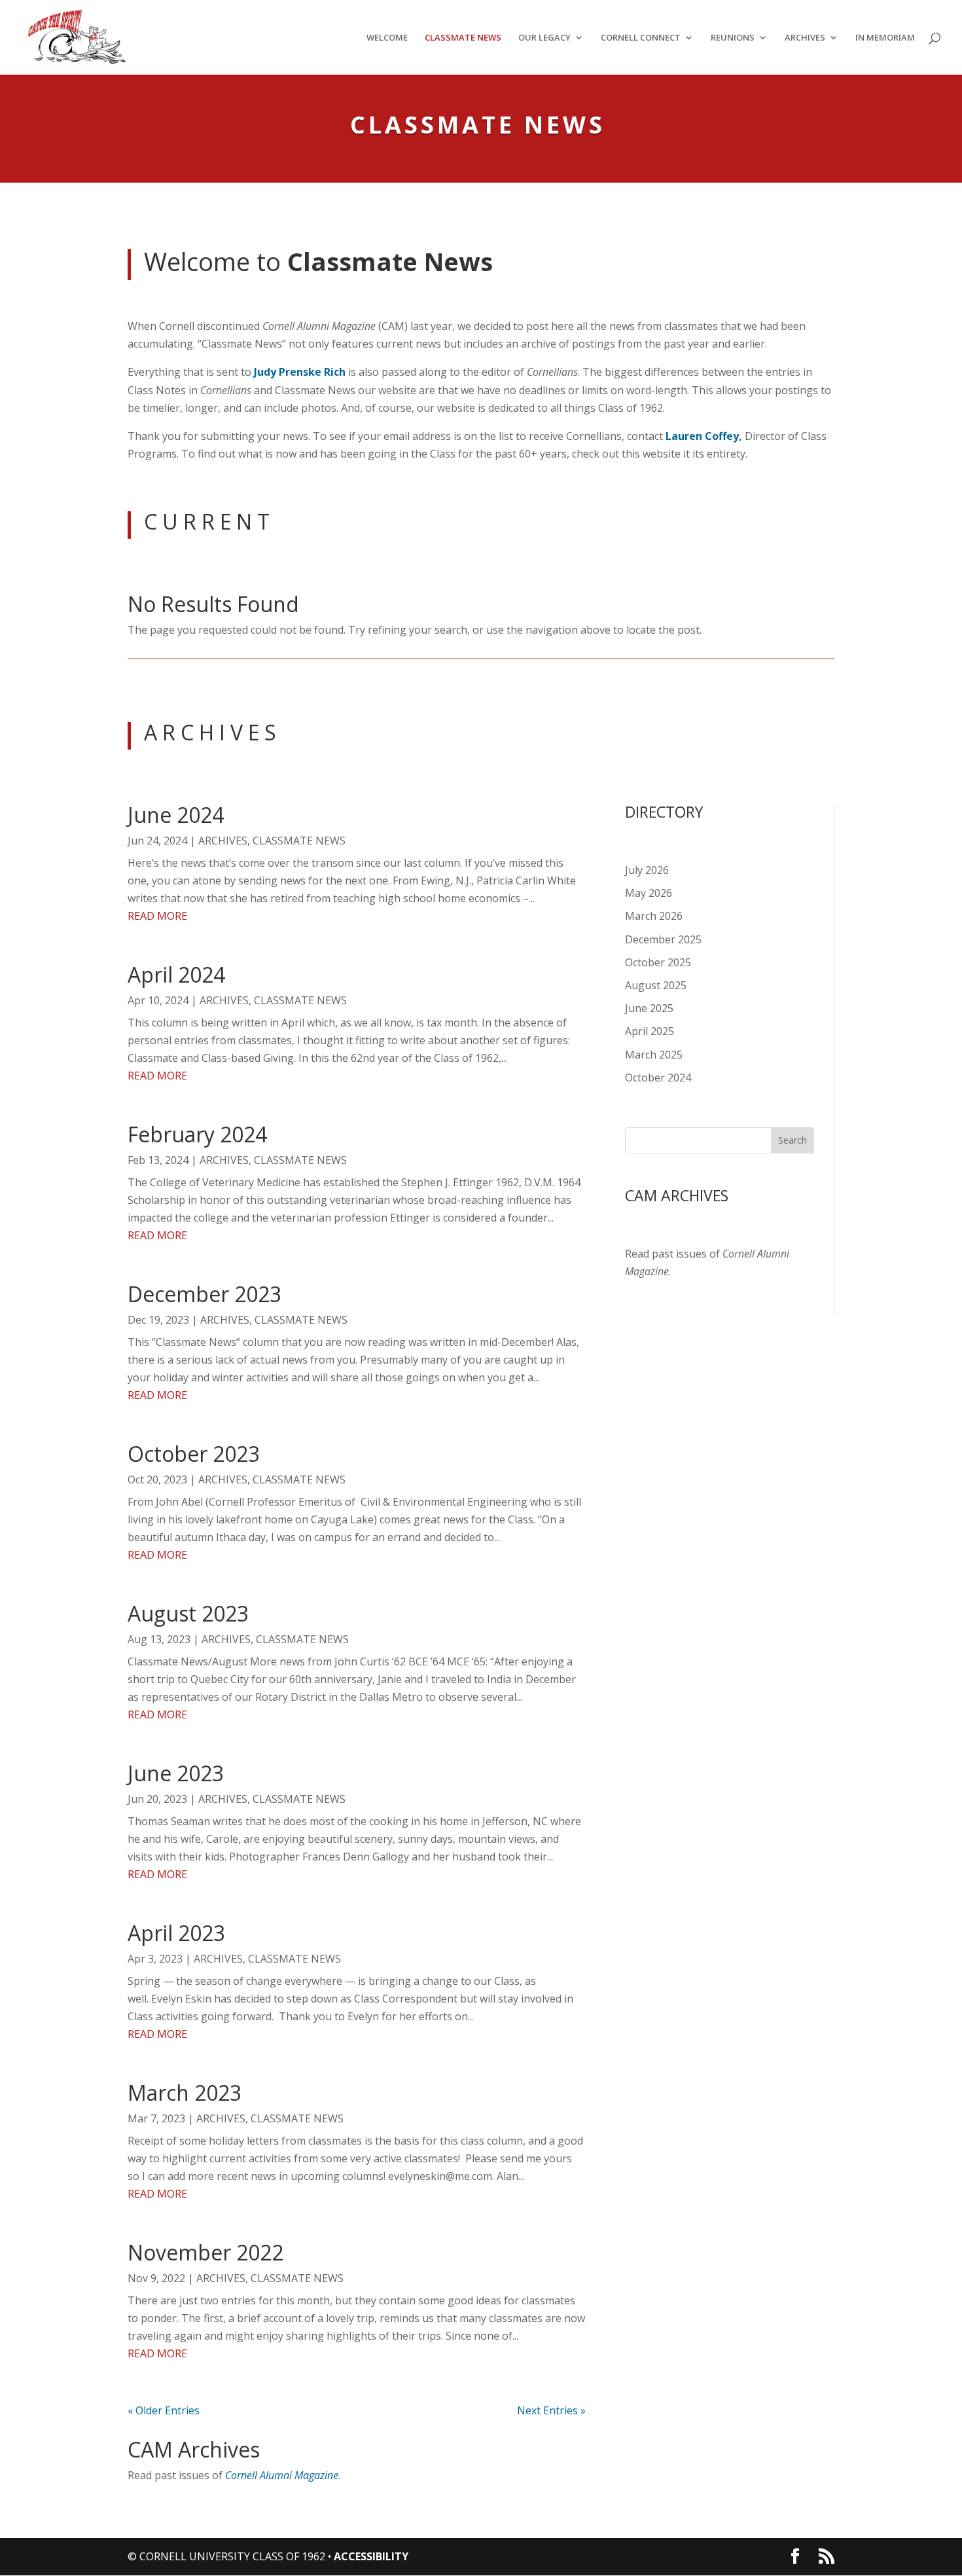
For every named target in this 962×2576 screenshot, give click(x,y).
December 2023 (205, 1294)
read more (157, 916)
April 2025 (650, 1031)
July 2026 (647, 870)
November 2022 (205, 2252)
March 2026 (654, 916)
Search (793, 1140)
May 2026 (649, 893)
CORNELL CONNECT (641, 38)
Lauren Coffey (702, 436)
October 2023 (194, 1454)
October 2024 (658, 1078)
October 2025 (658, 962)
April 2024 (176, 974)
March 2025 (654, 1055)
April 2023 (176, 1933)
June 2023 (176, 1773)
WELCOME (387, 38)
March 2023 (185, 2093)
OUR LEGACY (544, 38)
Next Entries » (551, 2410)
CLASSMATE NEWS (463, 38)
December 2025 (663, 939)
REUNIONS (733, 38)
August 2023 (188, 1613)
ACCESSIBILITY (371, 2556)
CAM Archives (194, 2449)
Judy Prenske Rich (300, 372)
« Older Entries (164, 2410)
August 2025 (656, 985)
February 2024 (197, 1134)
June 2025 (649, 1008)
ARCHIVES (805, 38)
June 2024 (176, 815)
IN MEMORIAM (885, 38)
